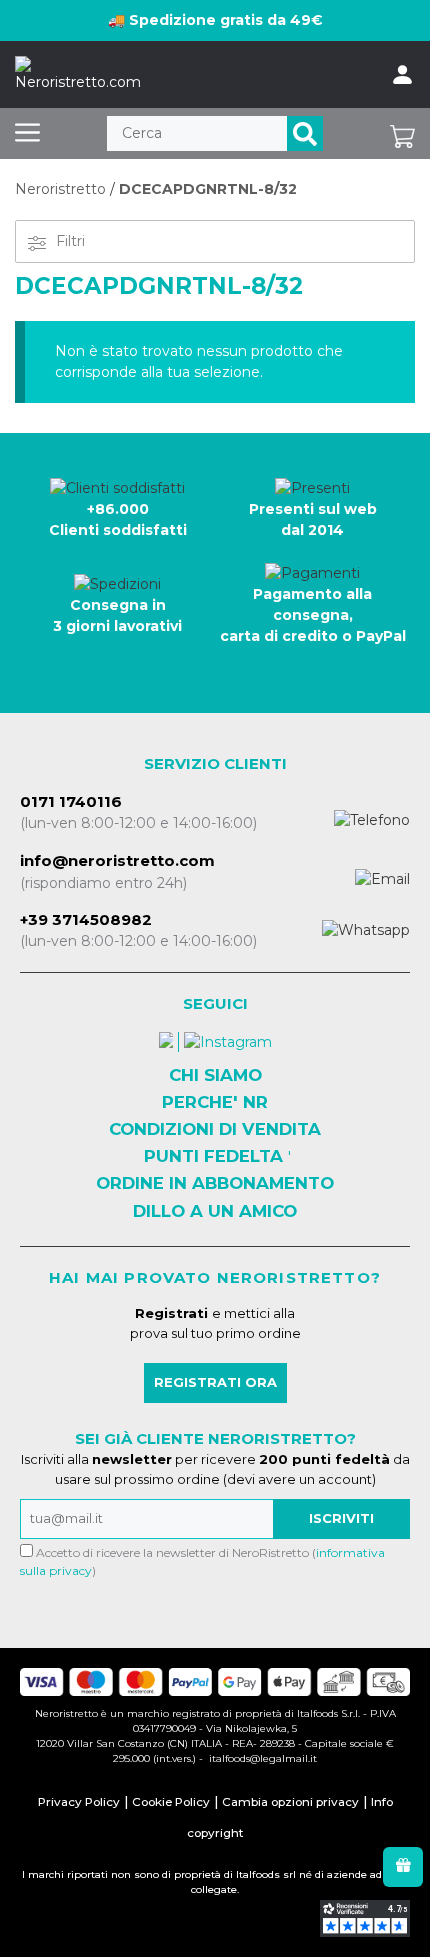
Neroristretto (60, 189)
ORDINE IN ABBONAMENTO (215, 1183)
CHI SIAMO (215, 1075)
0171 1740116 (71, 801)
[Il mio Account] (402, 75)
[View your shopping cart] (402, 133)
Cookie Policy (171, 1802)
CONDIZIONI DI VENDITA (215, 1129)
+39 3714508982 (86, 919)
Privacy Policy (79, 1802)
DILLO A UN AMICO (215, 1211)
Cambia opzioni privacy (290, 1802)
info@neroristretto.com (117, 860)
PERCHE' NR (215, 1102)
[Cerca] (305, 133)
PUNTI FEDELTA (213, 1156)
